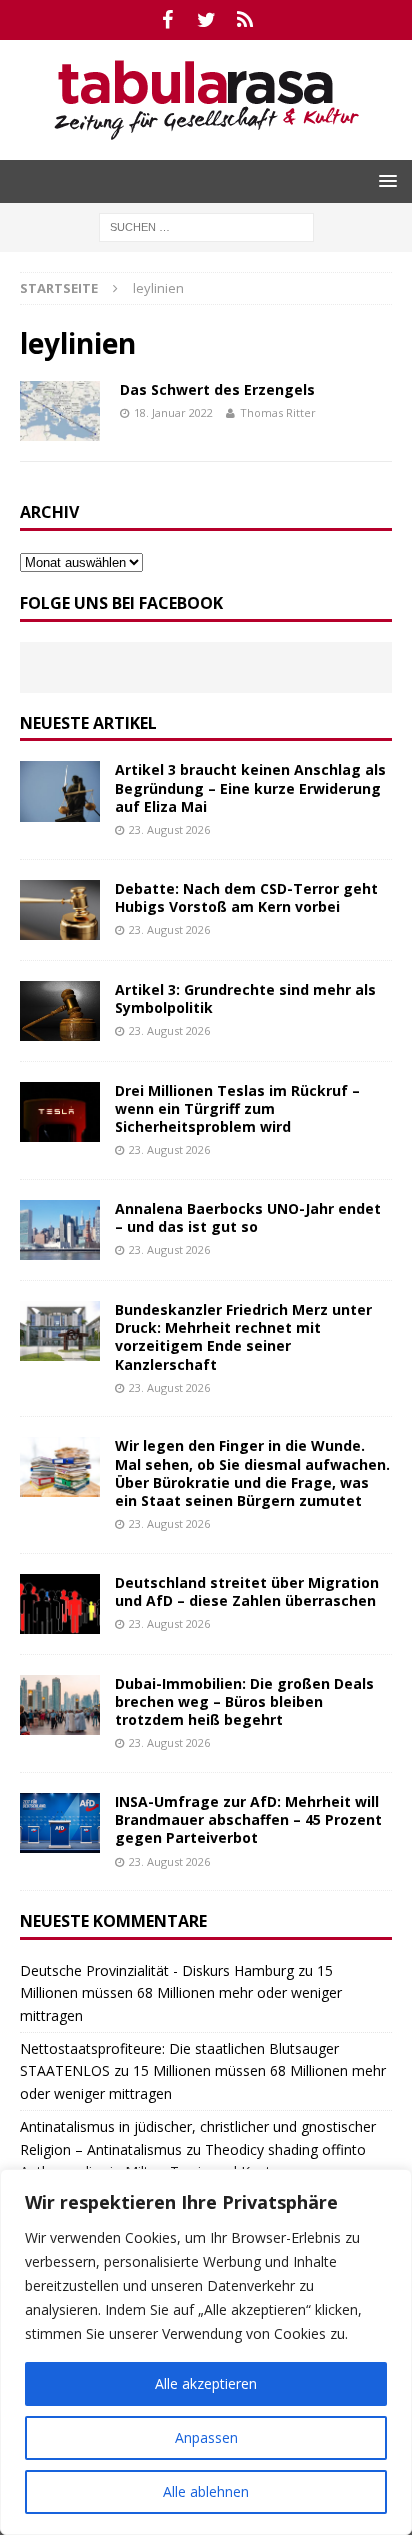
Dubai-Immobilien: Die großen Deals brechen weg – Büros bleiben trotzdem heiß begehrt (244, 1701)
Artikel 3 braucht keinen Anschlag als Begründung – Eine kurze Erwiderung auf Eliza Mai (250, 787)
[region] (206, 2352)
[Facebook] (167, 20)
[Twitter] (206, 20)
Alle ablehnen (206, 2491)
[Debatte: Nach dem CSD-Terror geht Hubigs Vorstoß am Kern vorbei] (60, 910)
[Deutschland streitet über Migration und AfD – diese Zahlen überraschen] (60, 1604)
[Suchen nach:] (206, 225)
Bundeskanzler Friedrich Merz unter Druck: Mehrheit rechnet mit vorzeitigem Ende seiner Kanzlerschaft (243, 1337)
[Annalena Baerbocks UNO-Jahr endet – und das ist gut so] (60, 1230)
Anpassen (206, 2437)
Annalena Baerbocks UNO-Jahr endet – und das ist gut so (248, 1217)
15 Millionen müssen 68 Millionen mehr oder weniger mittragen (181, 1993)
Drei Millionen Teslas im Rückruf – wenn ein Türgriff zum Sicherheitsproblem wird (237, 1108)
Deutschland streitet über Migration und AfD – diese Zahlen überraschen (247, 1591)
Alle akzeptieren (206, 2383)
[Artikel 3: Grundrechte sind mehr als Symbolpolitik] (60, 1011)
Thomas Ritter (278, 412)
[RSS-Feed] (245, 20)
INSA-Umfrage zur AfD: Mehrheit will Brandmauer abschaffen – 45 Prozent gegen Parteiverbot (248, 1819)
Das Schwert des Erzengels (217, 389)
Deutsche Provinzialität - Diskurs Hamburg (157, 1970)
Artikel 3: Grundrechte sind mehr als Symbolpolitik (245, 998)
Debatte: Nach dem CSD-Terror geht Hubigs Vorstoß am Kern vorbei (246, 897)
